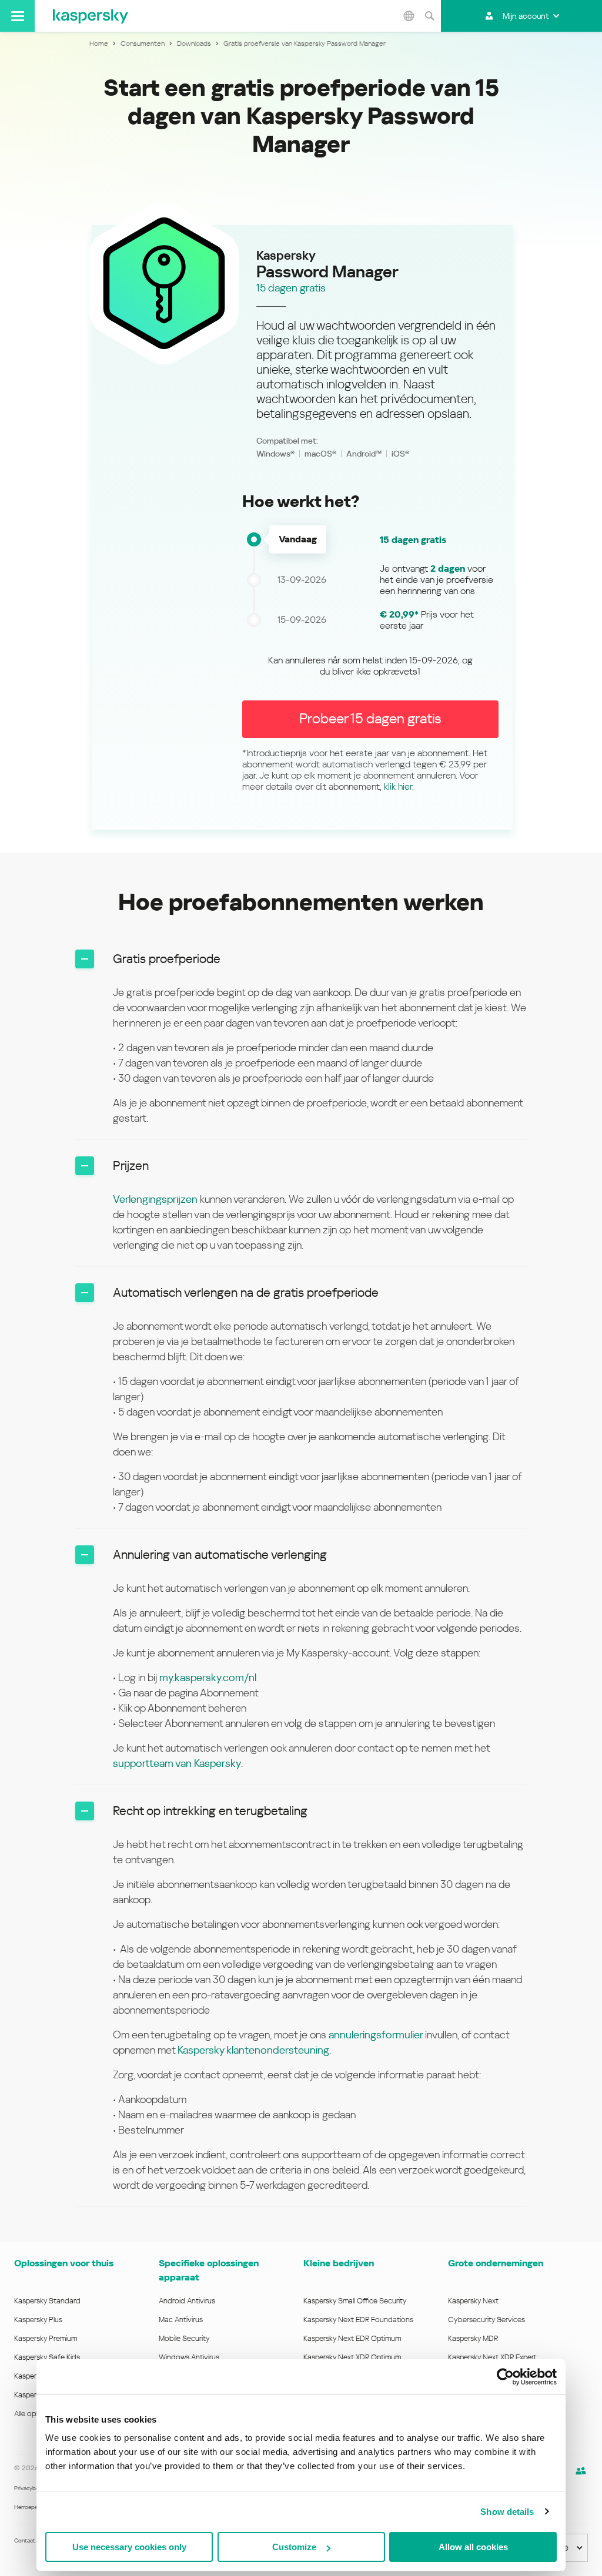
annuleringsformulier (377, 2035)
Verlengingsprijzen (155, 1199)
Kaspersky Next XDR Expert (492, 2357)
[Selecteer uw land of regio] (409, 16)
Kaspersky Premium (46, 2338)
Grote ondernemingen (496, 2263)
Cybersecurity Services (486, 2320)
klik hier (398, 786)
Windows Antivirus (189, 2357)
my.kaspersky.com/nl (208, 1677)
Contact (25, 2540)
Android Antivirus (187, 2301)
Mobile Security (184, 2338)
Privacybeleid (31, 2488)
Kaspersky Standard (47, 2301)
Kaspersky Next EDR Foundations (358, 2320)
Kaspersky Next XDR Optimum (352, 2357)
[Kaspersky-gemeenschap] (581, 2471)
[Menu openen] (17, 16)
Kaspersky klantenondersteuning (253, 2050)
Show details (507, 2512)
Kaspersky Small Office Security (355, 2301)
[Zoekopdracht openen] (429, 16)
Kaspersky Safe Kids (47, 2357)
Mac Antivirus (181, 2320)
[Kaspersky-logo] (91, 16)
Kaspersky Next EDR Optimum (352, 2338)
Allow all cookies (473, 2547)
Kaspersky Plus (38, 2320)
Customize (294, 2547)
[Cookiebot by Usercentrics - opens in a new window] (505, 2377)
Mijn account (526, 16)
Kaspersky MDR (473, 2338)
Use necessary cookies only (129, 2547)
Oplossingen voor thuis (64, 2263)
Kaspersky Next (473, 2301)
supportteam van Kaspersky (177, 1763)
